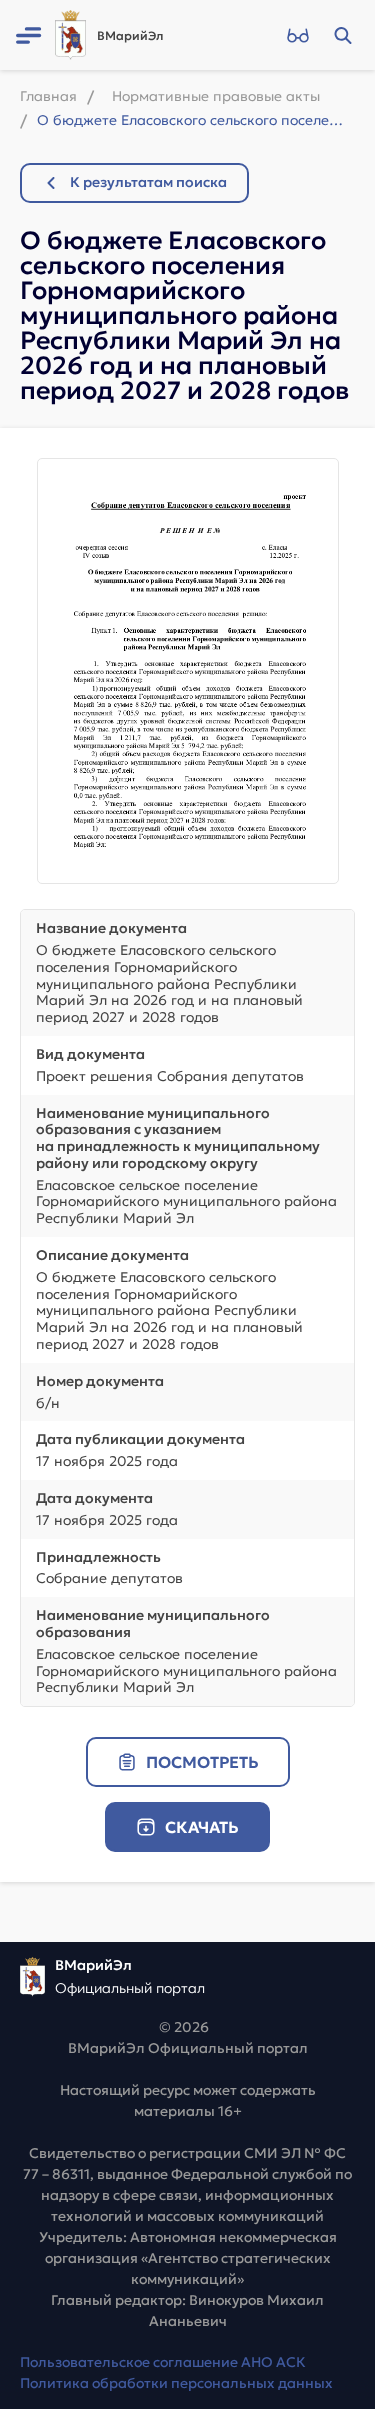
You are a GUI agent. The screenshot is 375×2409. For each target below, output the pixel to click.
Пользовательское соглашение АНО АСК (163, 2362)
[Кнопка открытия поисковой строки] (342, 35)
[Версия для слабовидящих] (297, 35)
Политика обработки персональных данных (176, 2383)
